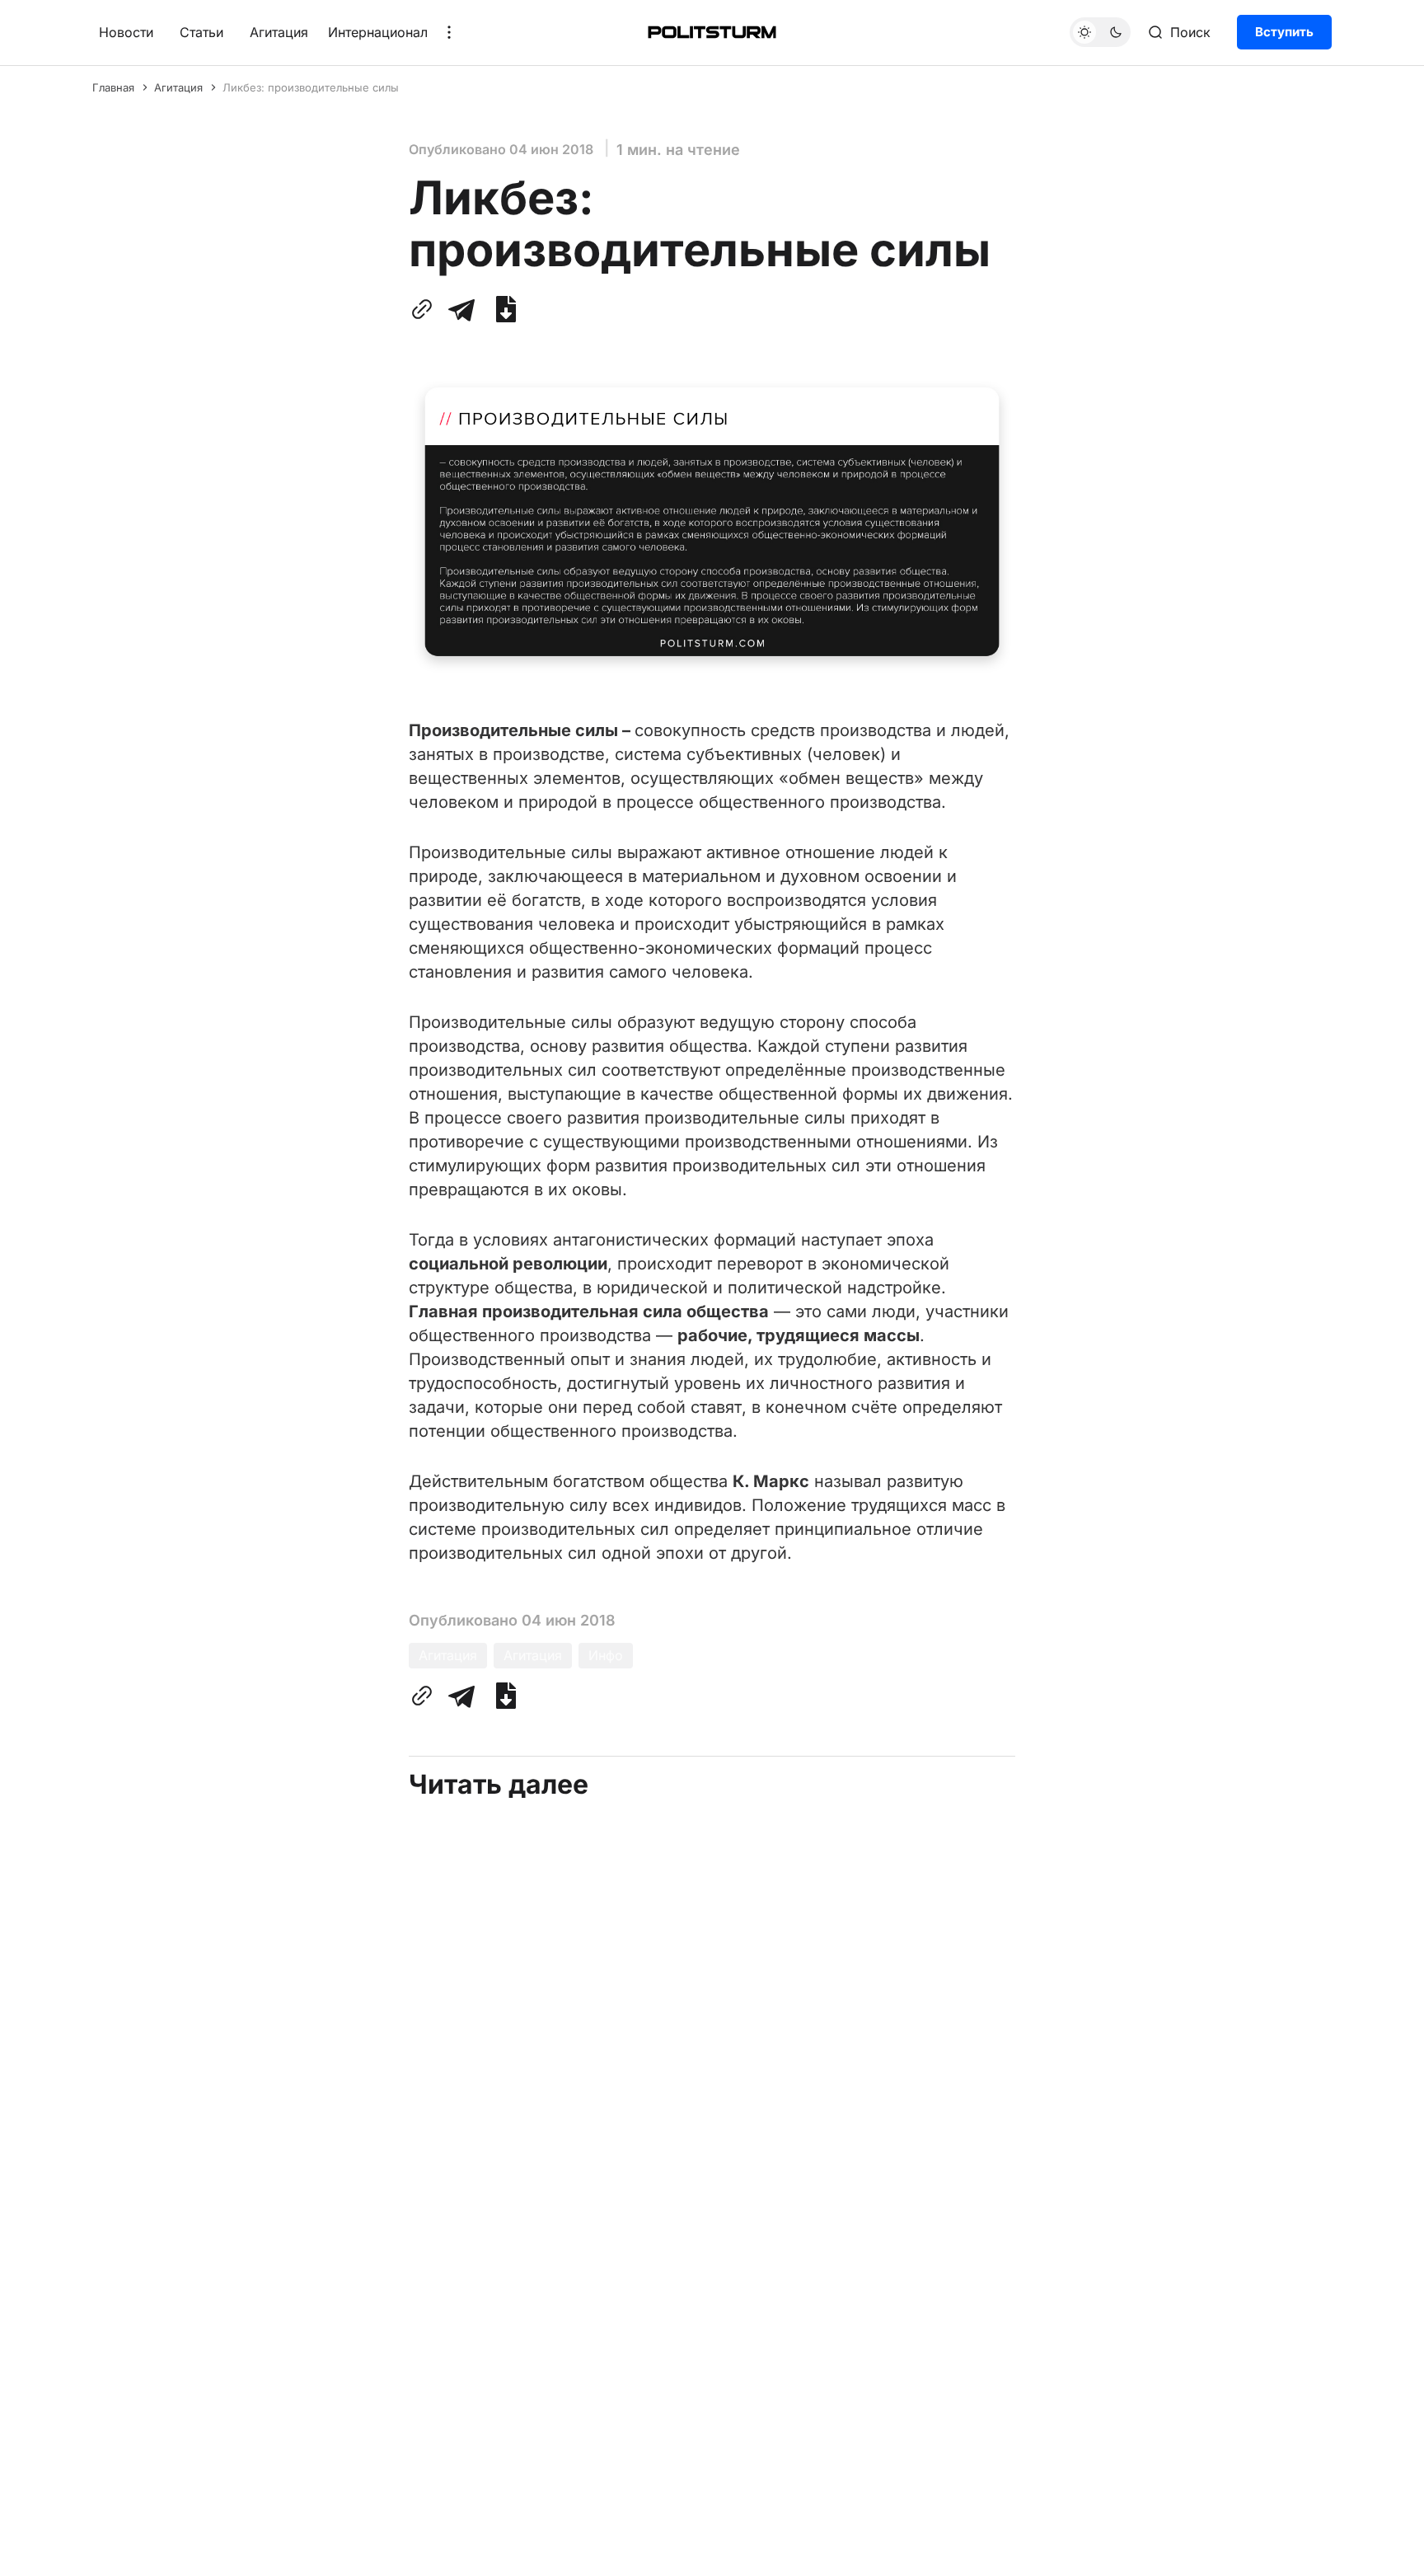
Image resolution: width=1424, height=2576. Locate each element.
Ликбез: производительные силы (311, 87)
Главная (113, 87)
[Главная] (712, 32)
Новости (126, 32)
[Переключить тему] (1100, 32)
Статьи (201, 32)
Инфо (606, 1655)
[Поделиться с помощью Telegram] (461, 309)
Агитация (279, 32)
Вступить (1284, 32)
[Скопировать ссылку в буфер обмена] (425, 309)
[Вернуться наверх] (1380, 2550)
